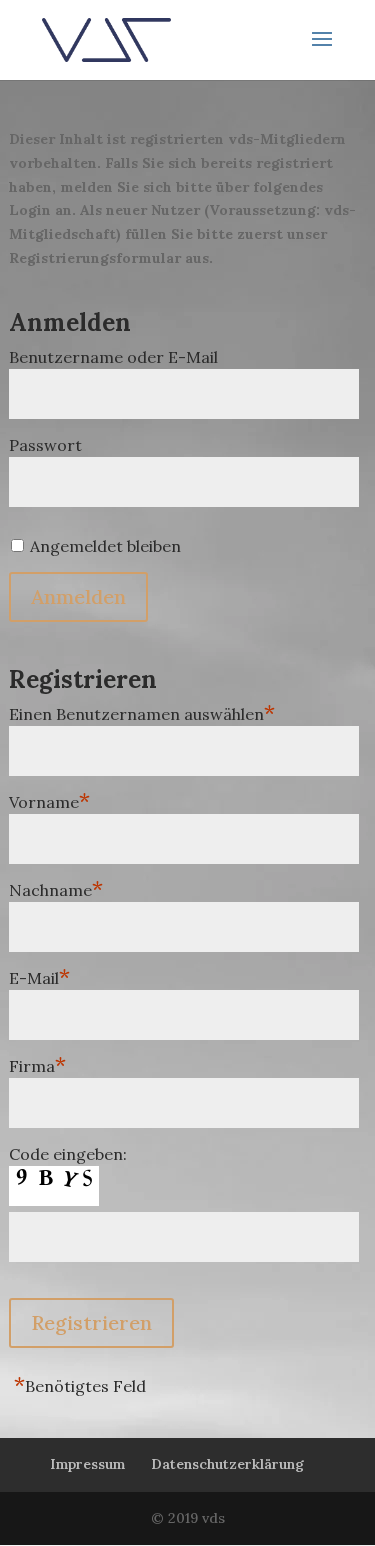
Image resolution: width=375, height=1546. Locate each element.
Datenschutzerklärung (227, 1464)
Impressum (87, 1464)
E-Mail (39, 975)
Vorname (49, 799)
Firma (37, 1063)
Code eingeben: (68, 1154)
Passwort (45, 445)
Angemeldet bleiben (105, 546)
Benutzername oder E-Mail (113, 357)
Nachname (56, 887)
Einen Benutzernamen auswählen (142, 711)
